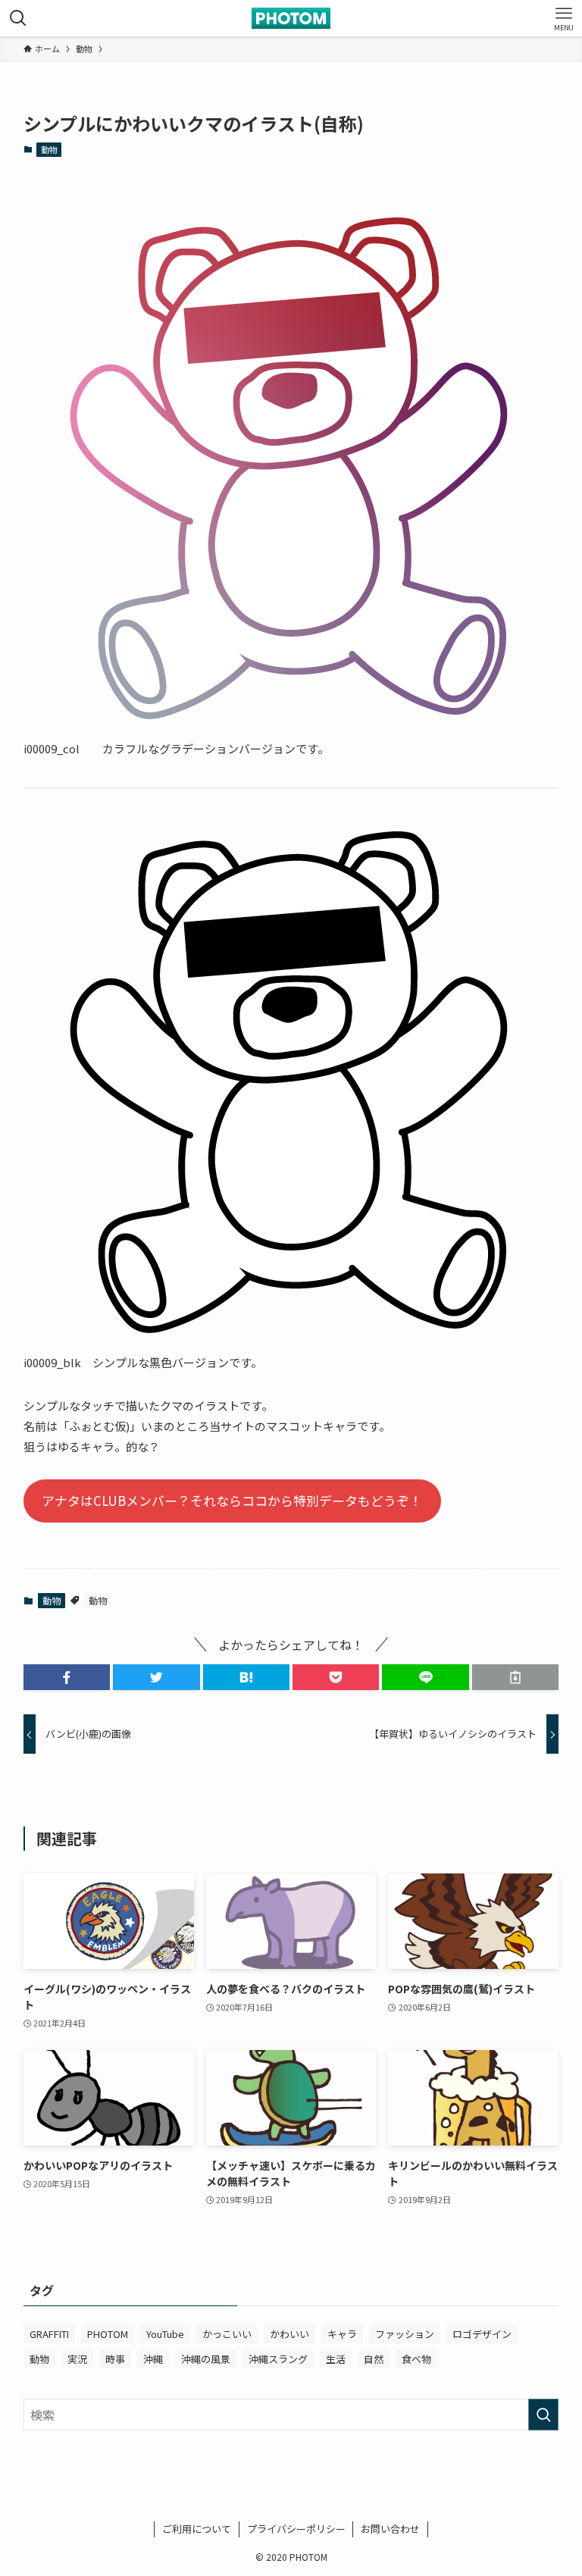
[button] (67, 1677)
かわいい (289, 2334)
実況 (77, 2359)
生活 (336, 2359)
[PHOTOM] (291, 18)
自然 (374, 2359)
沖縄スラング (278, 2359)
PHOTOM (108, 2334)
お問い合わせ (390, 2529)
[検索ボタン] (18, 18)
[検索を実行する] (543, 2415)
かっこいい (227, 2334)
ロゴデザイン (482, 2334)
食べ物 (416, 2359)
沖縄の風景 (206, 2359)
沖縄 (153, 2359)
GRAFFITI (49, 2334)
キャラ (342, 2334)
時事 (115, 2359)
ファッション (405, 2334)
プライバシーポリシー (296, 2529)
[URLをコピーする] (515, 1677)
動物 (49, 149)
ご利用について (197, 2529)
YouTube (165, 2334)
